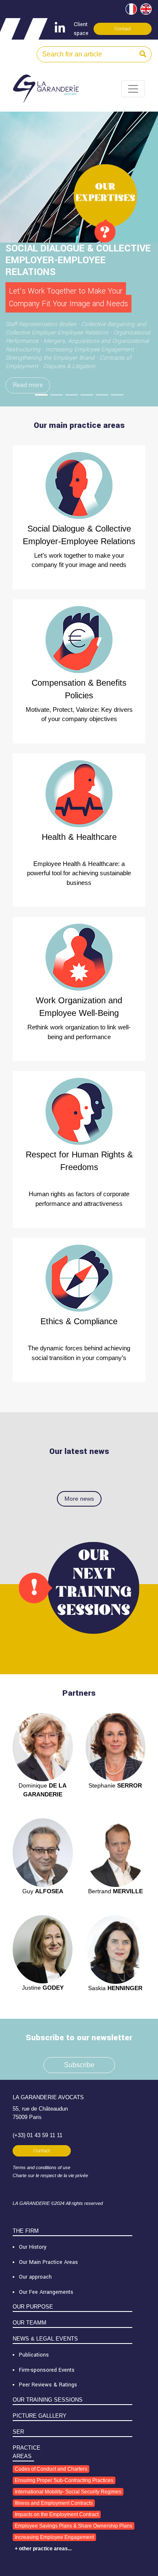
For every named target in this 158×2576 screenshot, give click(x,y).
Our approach (35, 2277)
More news (79, 1499)
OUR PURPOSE (33, 2307)
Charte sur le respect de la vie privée (50, 2175)
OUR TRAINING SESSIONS (48, 2400)
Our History (33, 2247)
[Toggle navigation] (133, 89)
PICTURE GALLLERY (40, 2416)
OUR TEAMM (29, 2323)
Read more (28, 385)
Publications (34, 2355)
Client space (81, 29)
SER (18, 2432)
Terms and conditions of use (42, 2167)
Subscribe (79, 2065)
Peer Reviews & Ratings (48, 2385)
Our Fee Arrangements (46, 2292)
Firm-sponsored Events (47, 2370)
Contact (123, 29)
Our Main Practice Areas (48, 2262)
